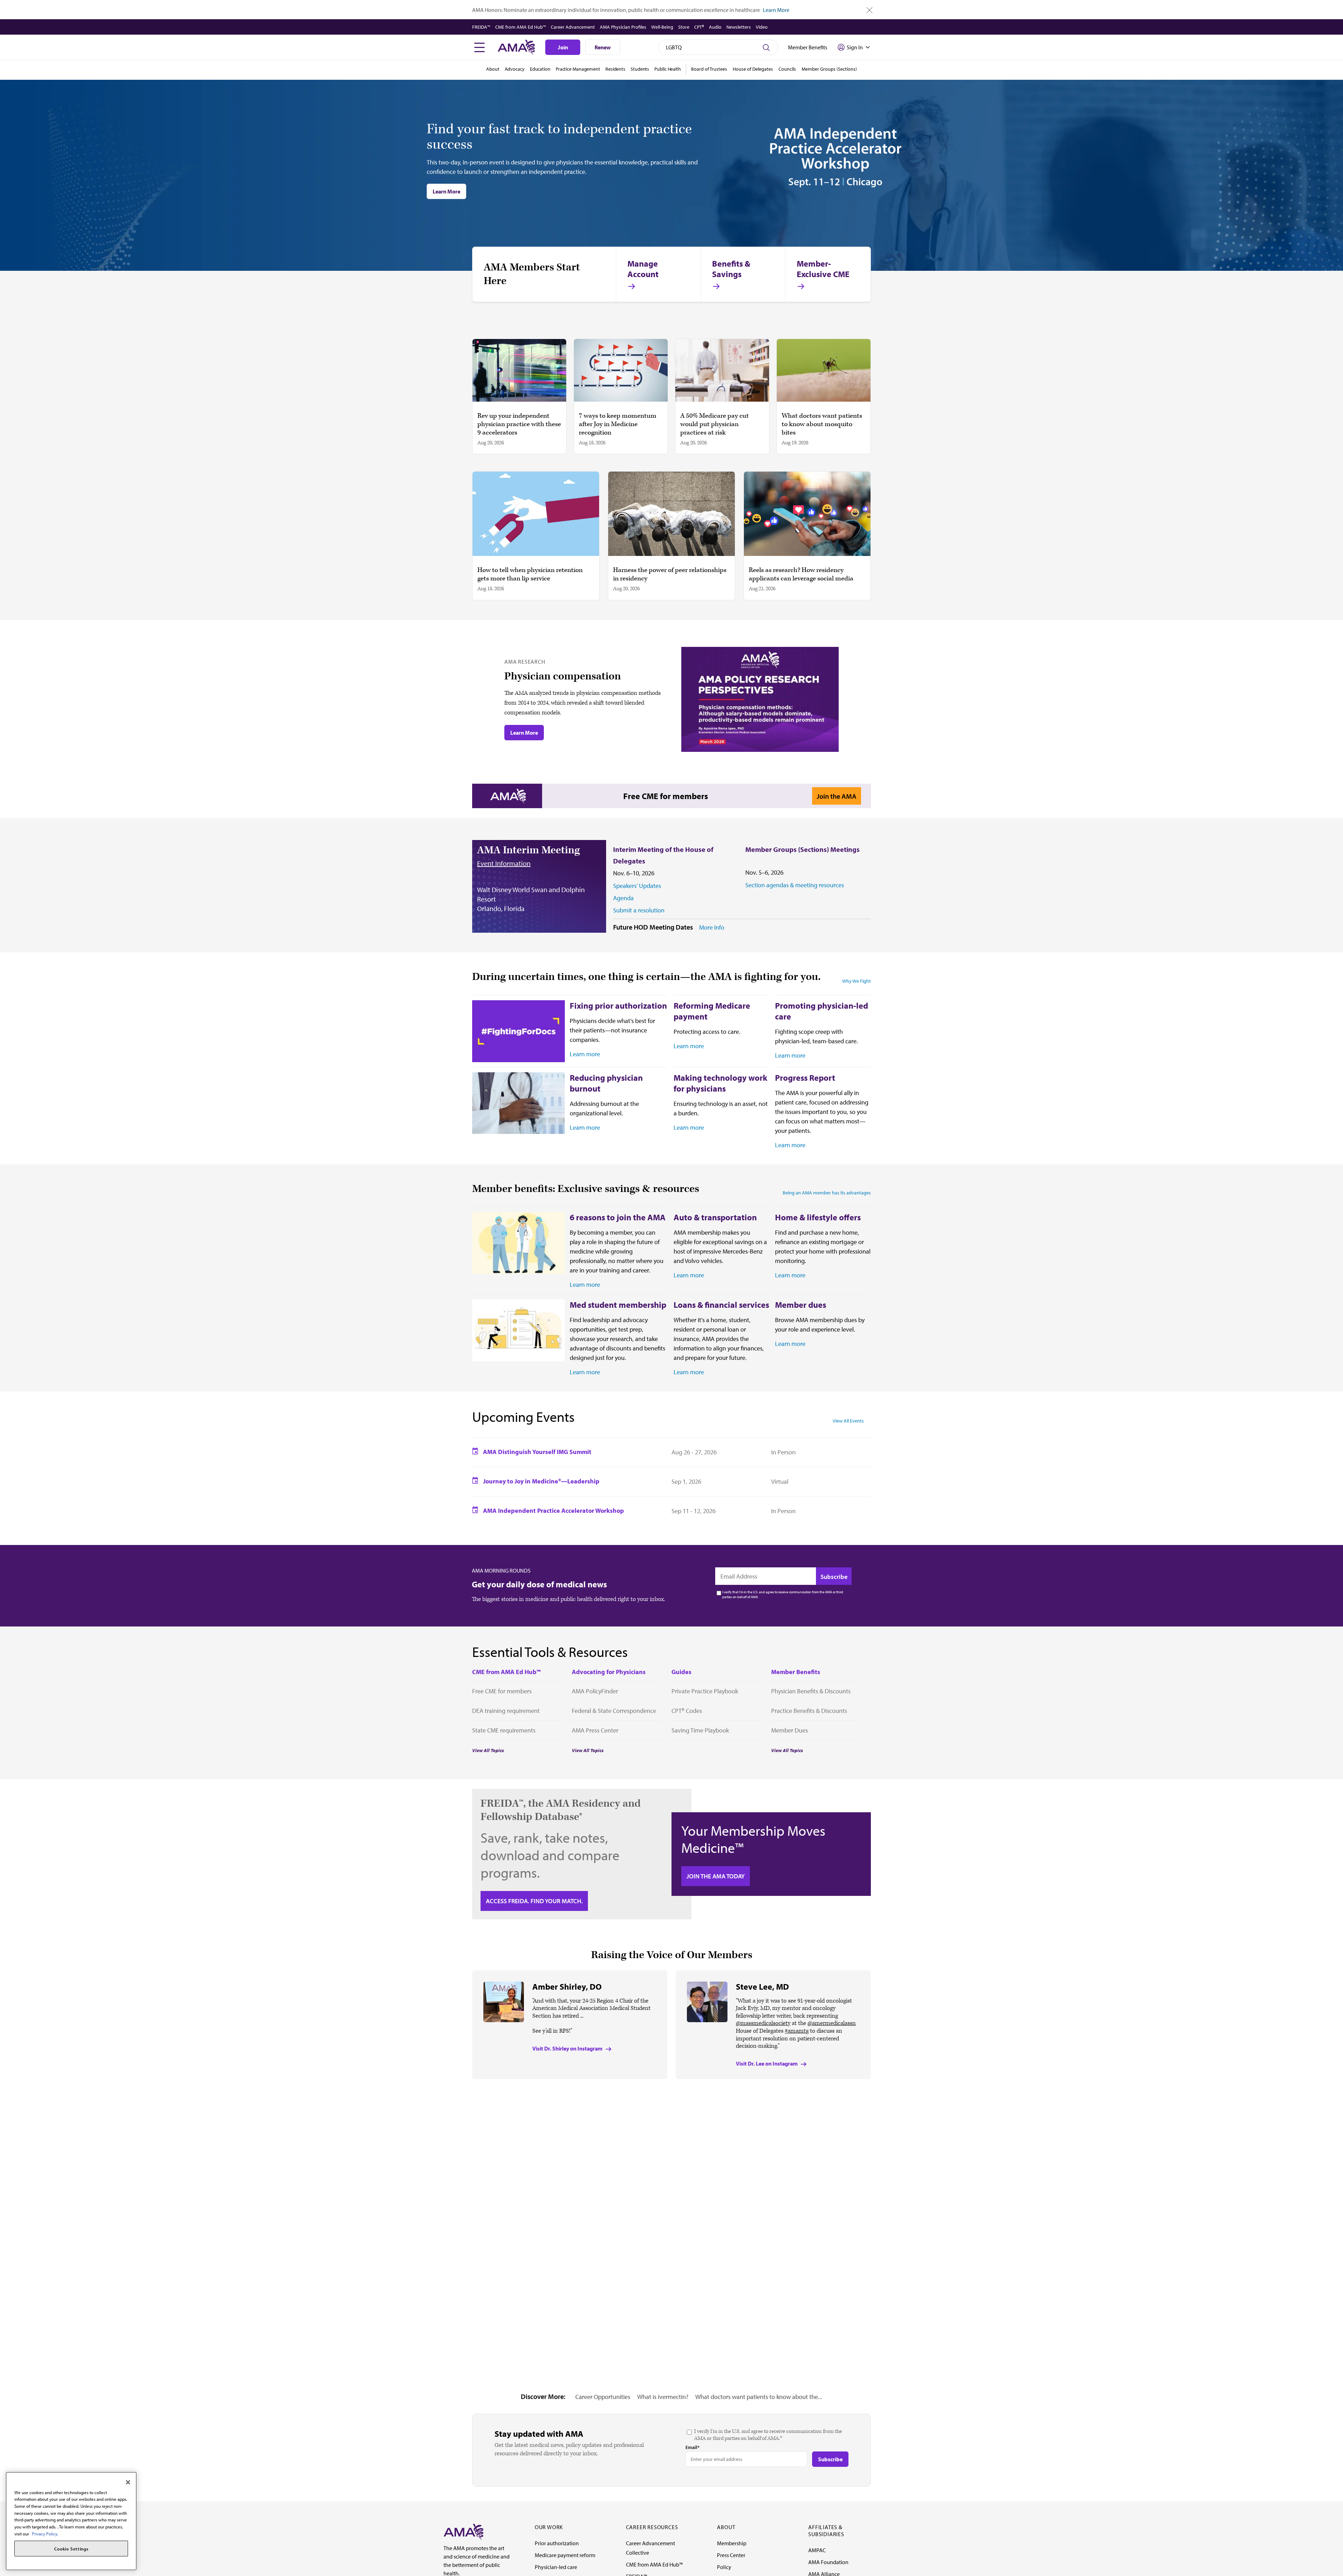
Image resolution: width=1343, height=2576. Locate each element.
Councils (787, 69)
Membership (732, 2543)
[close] (870, 10)
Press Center (731, 2555)
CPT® (699, 27)
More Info (712, 927)
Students (640, 69)
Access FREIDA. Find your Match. (534, 1901)
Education (540, 69)
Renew (603, 47)
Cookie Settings (71, 2549)
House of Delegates (753, 69)
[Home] (463, 2531)
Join (563, 47)
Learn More (776, 10)
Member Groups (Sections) (829, 69)
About (493, 69)
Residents (615, 69)
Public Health (668, 69)
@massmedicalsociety (763, 2023)
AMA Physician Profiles (623, 27)
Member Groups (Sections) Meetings (802, 849)
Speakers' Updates (637, 886)
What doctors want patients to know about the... (759, 2397)
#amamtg (797, 2031)
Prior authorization (557, 2543)
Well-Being (662, 27)
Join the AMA (837, 796)
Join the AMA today (716, 1876)
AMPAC (817, 2550)
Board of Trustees (709, 69)
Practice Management (578, 69)
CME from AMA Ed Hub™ (521, 27)
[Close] (128, 2482)
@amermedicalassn (832, 2023)
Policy (724, 2567)
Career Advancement (573, 27)
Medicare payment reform (565, 2555)
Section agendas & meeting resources (795, 885)
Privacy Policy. (45, 2534)
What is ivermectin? (663, 2397)
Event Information (504, 863)
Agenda (623, 898)
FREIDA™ (481, 27)
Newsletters (739, 27)
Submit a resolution (639, 910)
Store (684, 27)
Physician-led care (556, 2567)
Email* (692, 2447)
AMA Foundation (828, 2562)
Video (762, 27)
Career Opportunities (603, 2397)
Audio (715, 27)
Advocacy (515, 69)
